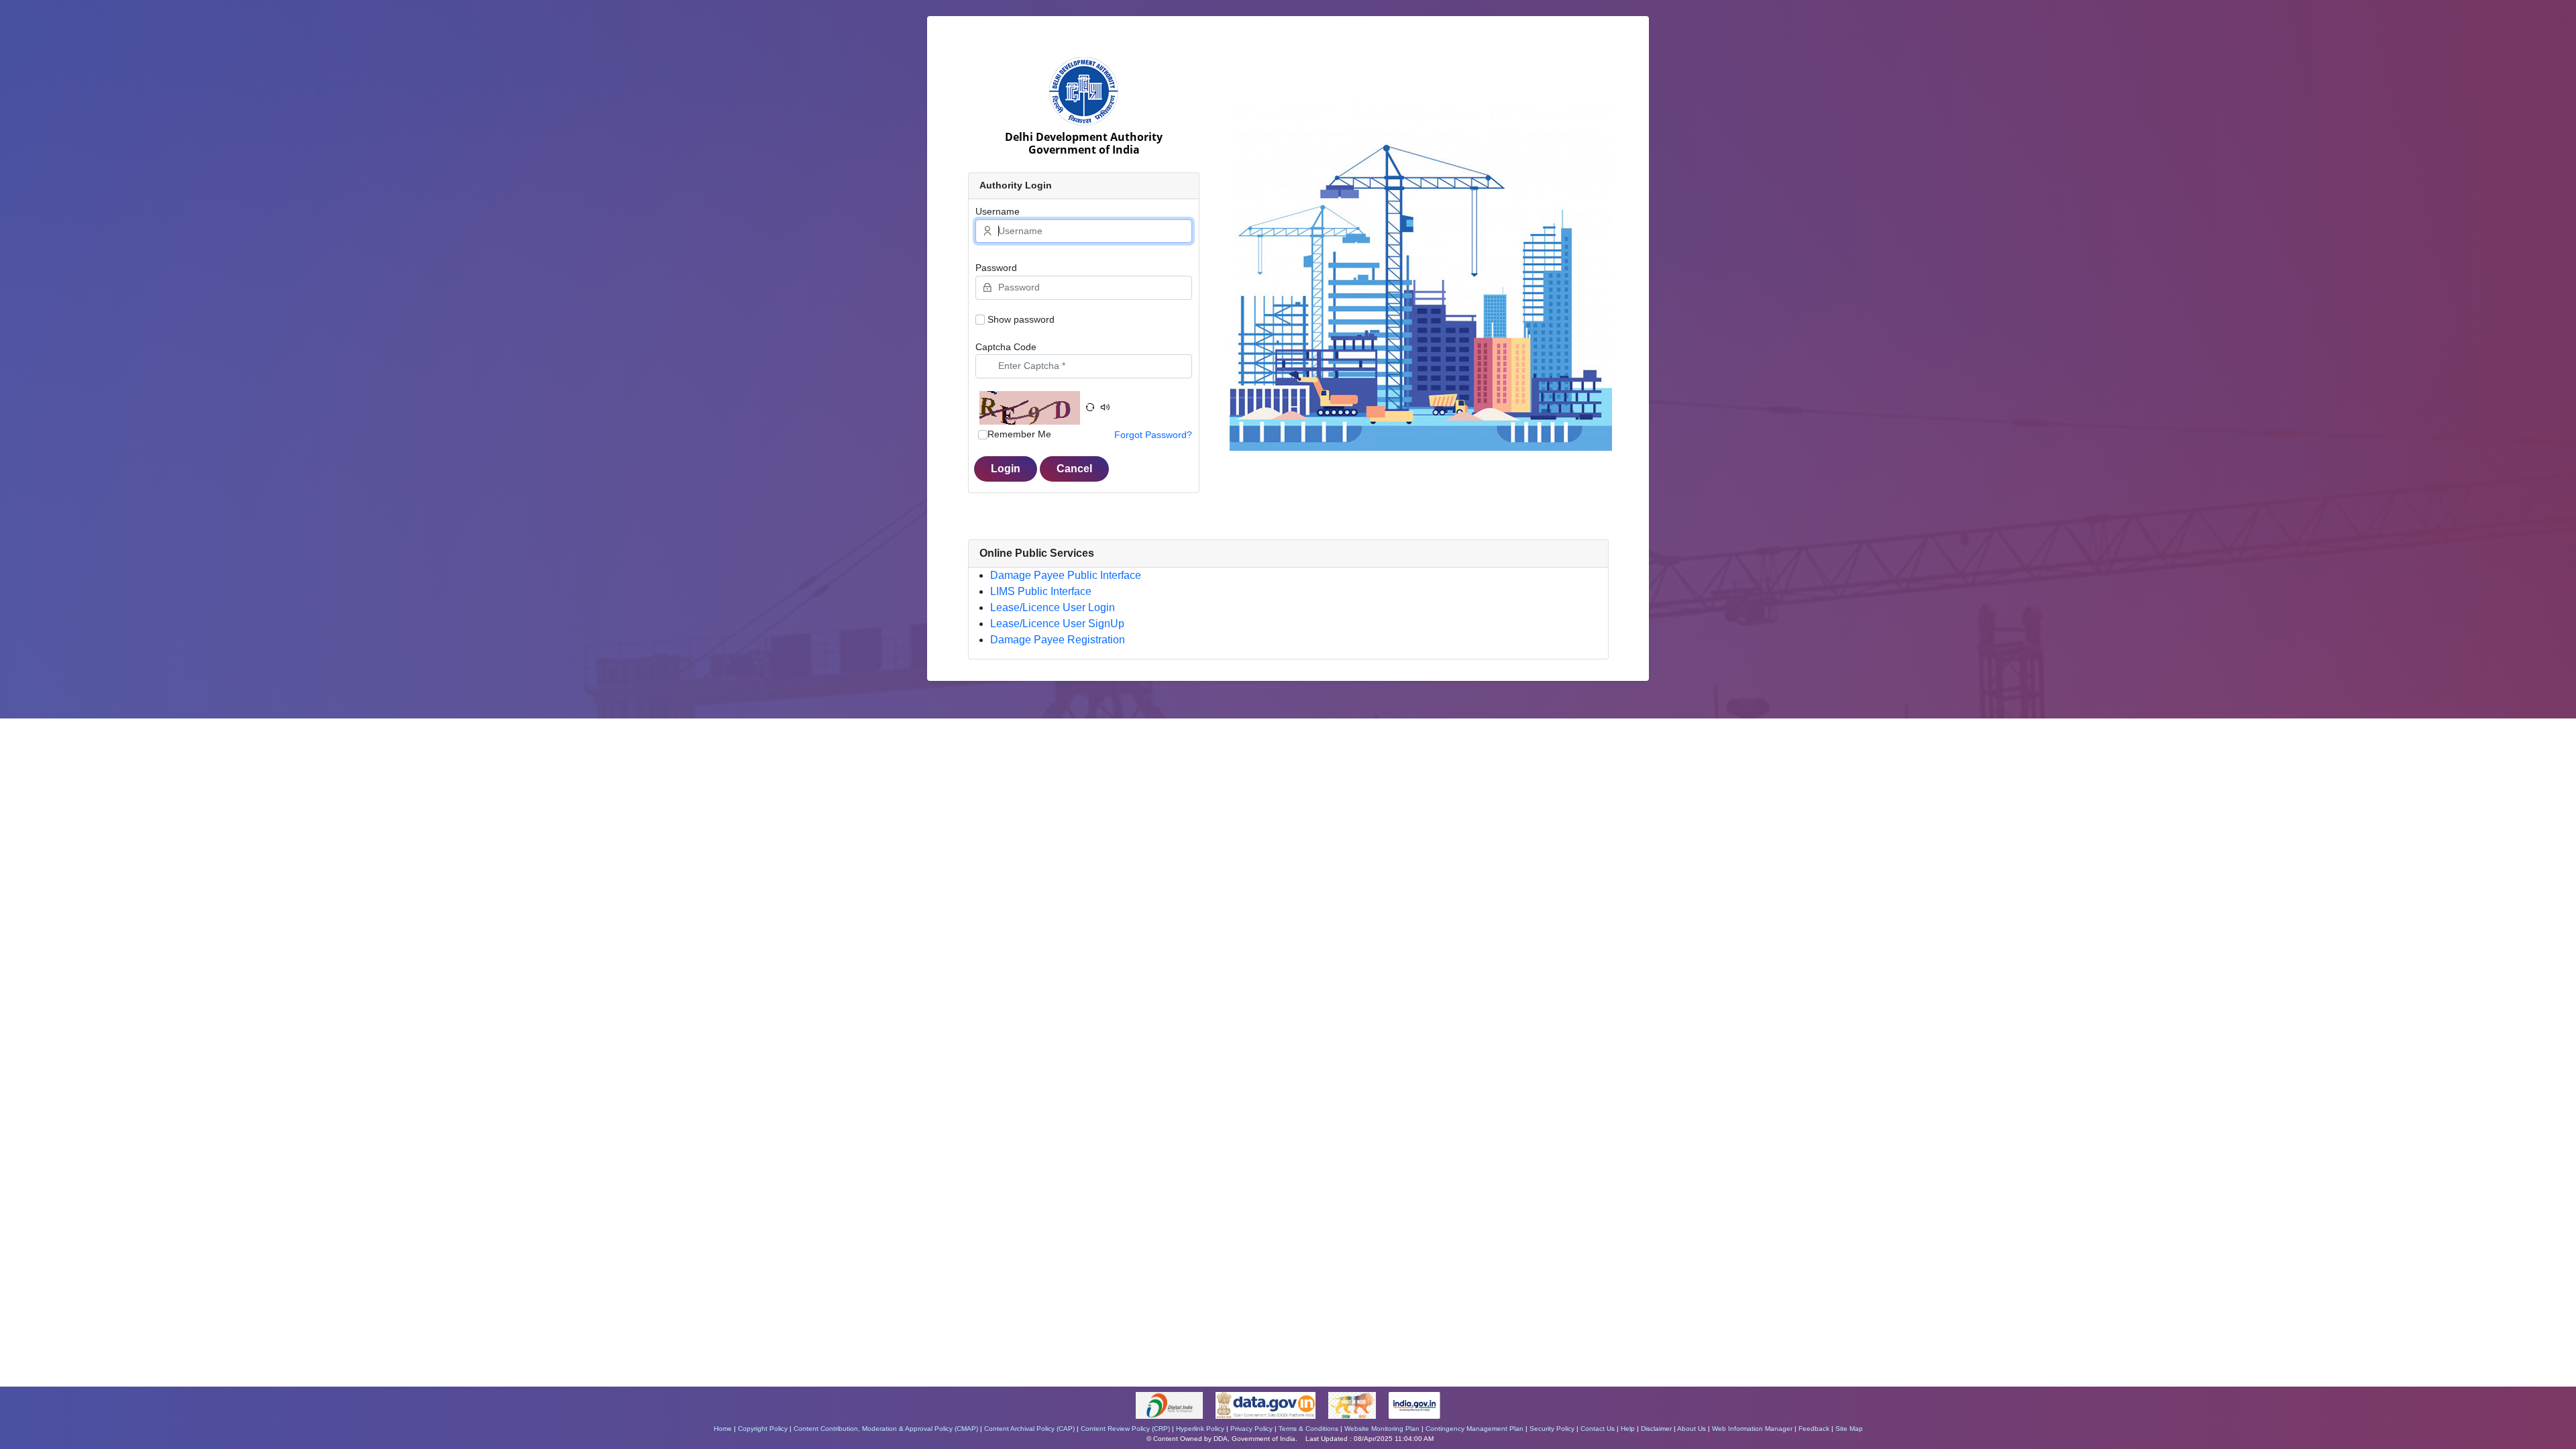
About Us (1692, 1429)
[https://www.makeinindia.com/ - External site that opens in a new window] (1353, 1405)
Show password (1021, 319)
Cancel (1074, 469)
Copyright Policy (763, 1429)
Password (996, 268)
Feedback (1814, 1429)
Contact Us (1598, 1429)
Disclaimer (1656, 1429)
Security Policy (1552, 1429)
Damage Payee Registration (1058, 640)
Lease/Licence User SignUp (1057, 624)
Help (1628, 1429)
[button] (1090, 408)
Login (1006, 469)
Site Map (1849, 1429)
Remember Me (1019, 434)
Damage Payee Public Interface (1066, 575)
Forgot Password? (1153, 435)
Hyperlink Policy (1200, 1429)
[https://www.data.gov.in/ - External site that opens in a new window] (1267, 1405)
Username (998, 211)
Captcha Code (1006, 347)
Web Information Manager (1752, 1429)
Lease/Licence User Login (1053, 607)
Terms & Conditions (1308, 1429)
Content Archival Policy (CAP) (1029, 1429)
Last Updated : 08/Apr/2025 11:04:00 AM (1370, 1439)
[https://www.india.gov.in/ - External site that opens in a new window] (1415, 1405)
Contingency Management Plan (1474, 1429)
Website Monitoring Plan (1382, 1429)
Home (723, 1429)
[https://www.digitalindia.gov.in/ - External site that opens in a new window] (1170, 1405)
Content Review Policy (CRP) (1125, 1429)
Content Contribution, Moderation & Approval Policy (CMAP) (886, 1429)
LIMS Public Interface (1041, 591)
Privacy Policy (1251, 1429)
